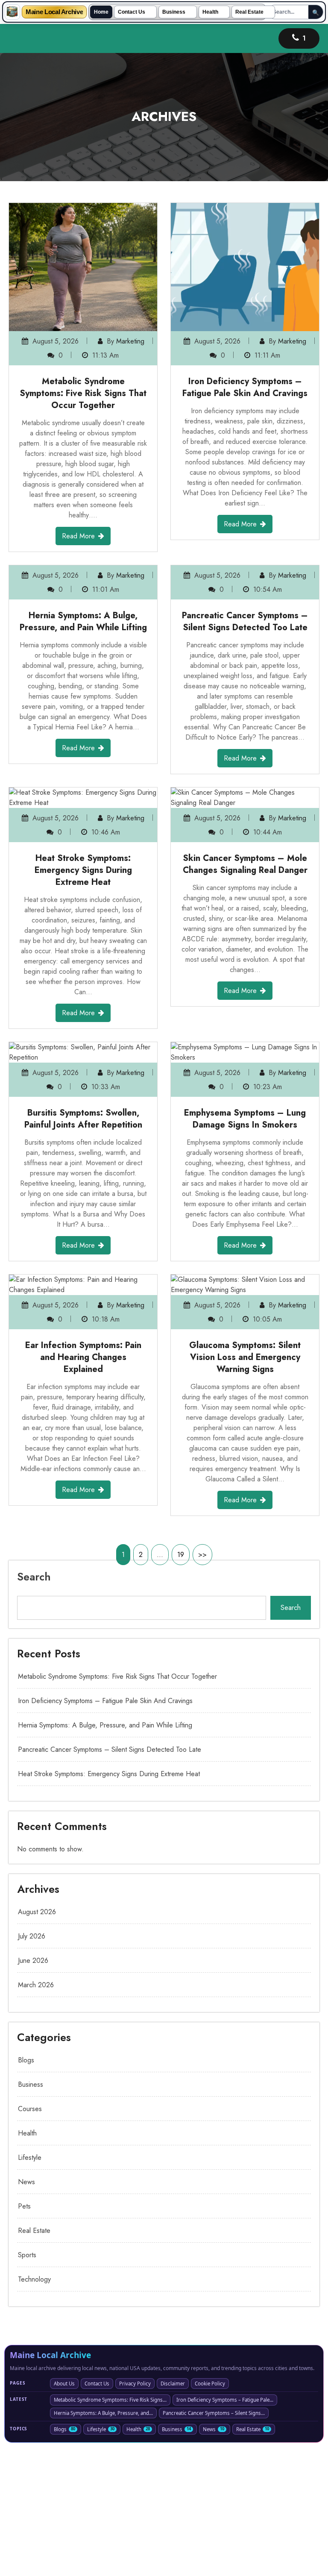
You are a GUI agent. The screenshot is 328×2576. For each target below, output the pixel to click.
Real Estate (249, 12)
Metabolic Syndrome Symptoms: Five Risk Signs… (110, 2528)
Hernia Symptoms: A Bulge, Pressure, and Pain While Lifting (83, 750)
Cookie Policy (210, 2512)
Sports (27, 2383)
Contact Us (132, 12)
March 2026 (36, 2113)
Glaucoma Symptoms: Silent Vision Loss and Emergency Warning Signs (245, 1485)
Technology (34, 2407)
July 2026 (32, 2064)
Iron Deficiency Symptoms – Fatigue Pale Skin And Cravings (245, 387)
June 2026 (33, 2089)
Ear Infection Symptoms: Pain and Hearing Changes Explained (83, 1485)
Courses (30, 2237)
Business (174, 12)
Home (101, 12)
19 (181, 1683)
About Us (64, 2512)
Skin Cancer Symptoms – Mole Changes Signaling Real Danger (245, 992)
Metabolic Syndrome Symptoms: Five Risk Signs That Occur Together (83, 393)
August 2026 (37, 2040)
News (26, 2310)
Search (34, 1705)
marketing (130, 341)
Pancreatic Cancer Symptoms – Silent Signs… (214, 2541)
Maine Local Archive (54, 12)
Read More (78, 536)
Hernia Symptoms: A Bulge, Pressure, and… (103, 2541)
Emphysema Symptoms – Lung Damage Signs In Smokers (245, 1247)
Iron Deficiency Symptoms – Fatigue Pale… (225, 2528)
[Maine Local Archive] (12, 12)
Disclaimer (173, 2512)
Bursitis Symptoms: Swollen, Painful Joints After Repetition (83, 1247)
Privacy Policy (135, 2512)
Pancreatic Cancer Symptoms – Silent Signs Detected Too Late (245, 750)
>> (202, 1683)
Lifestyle (30, 2286)
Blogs (26, 2188)
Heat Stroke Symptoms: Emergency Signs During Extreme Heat (83, 998)
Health (210, 12)
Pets (24, 2334)
